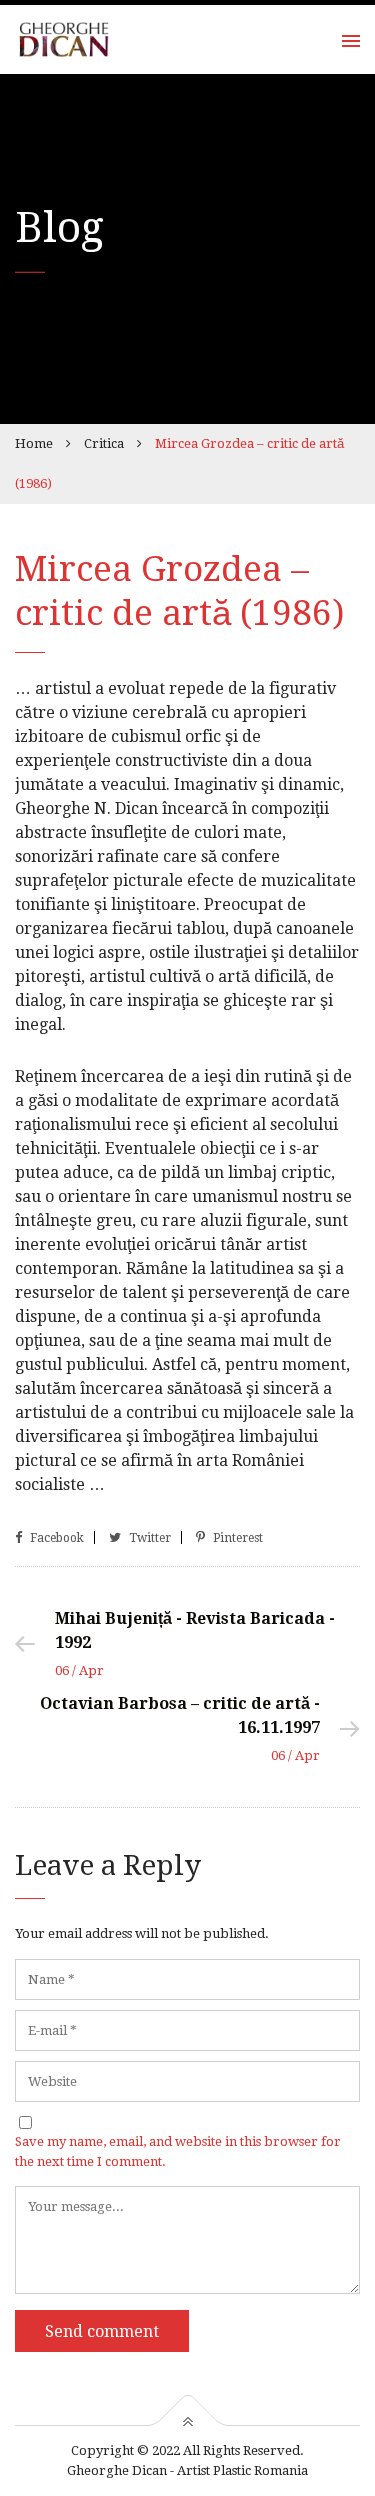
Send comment (102, 2331)
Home (34, 443)
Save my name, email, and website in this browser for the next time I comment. (178, 2151)
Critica (104, 443)
